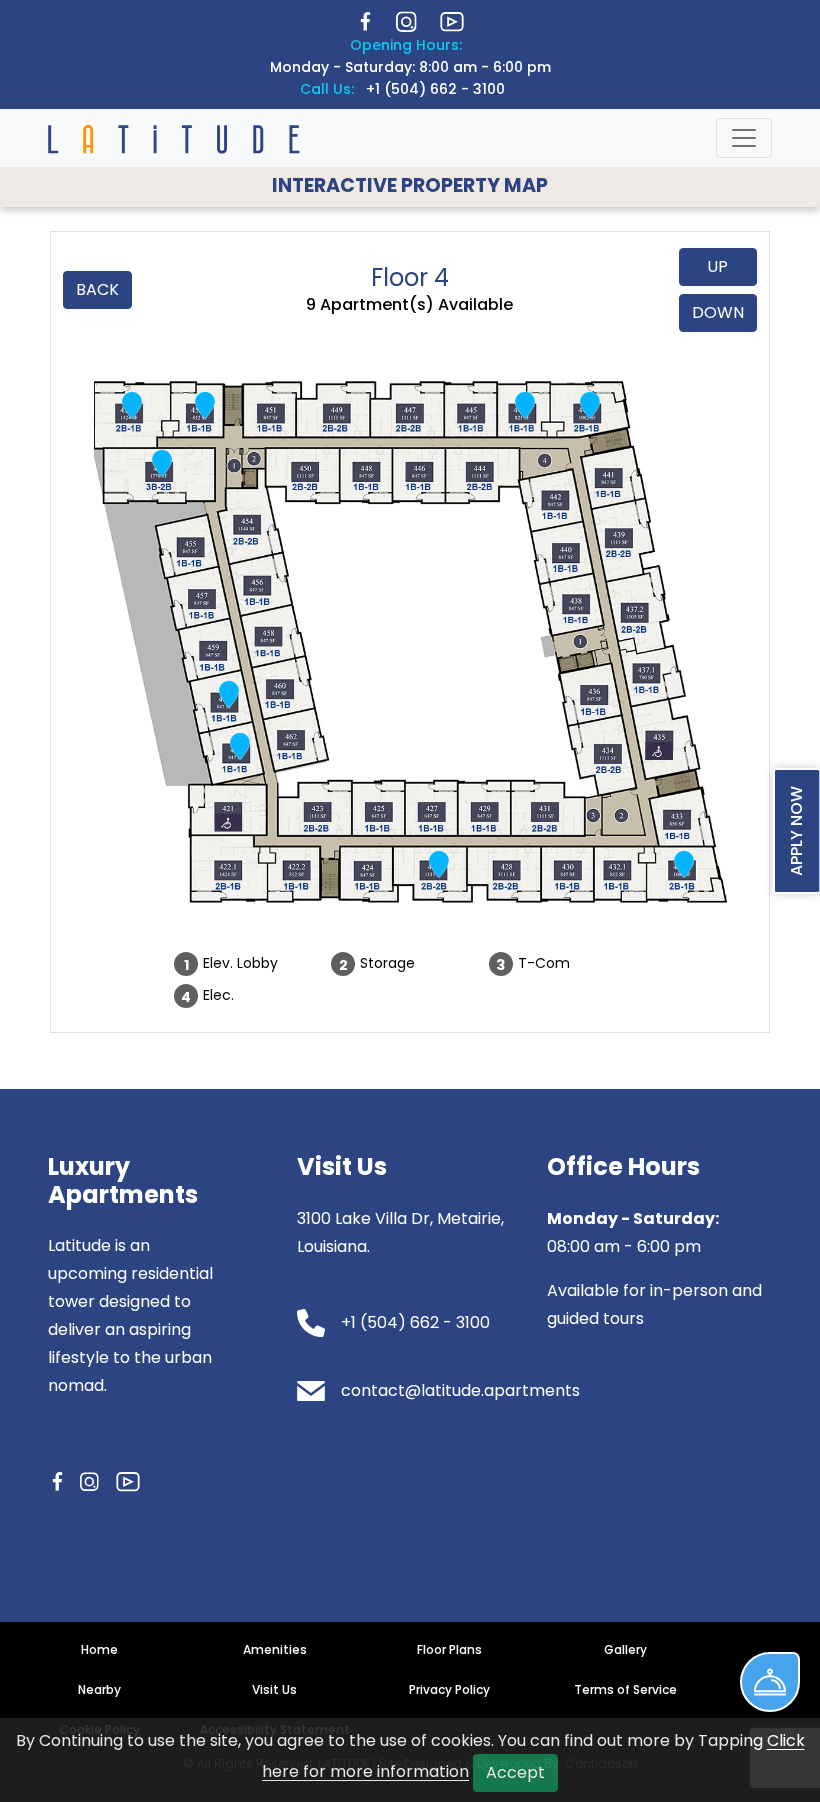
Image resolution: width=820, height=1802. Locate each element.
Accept (515, 1772)
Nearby (99, 1689)
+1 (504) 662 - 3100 (435, 89)
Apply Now (796, 831)
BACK (97, 289)
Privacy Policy (449, 1689)
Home (99, 1649)
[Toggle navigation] (744, 138)
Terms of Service (625, 1689)
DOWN (718, 312)
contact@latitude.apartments (460, 1390)
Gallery (625, 1649)
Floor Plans (449, 1649)
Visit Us (274, 1689)
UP (717, 266)
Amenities (275, 1649)
